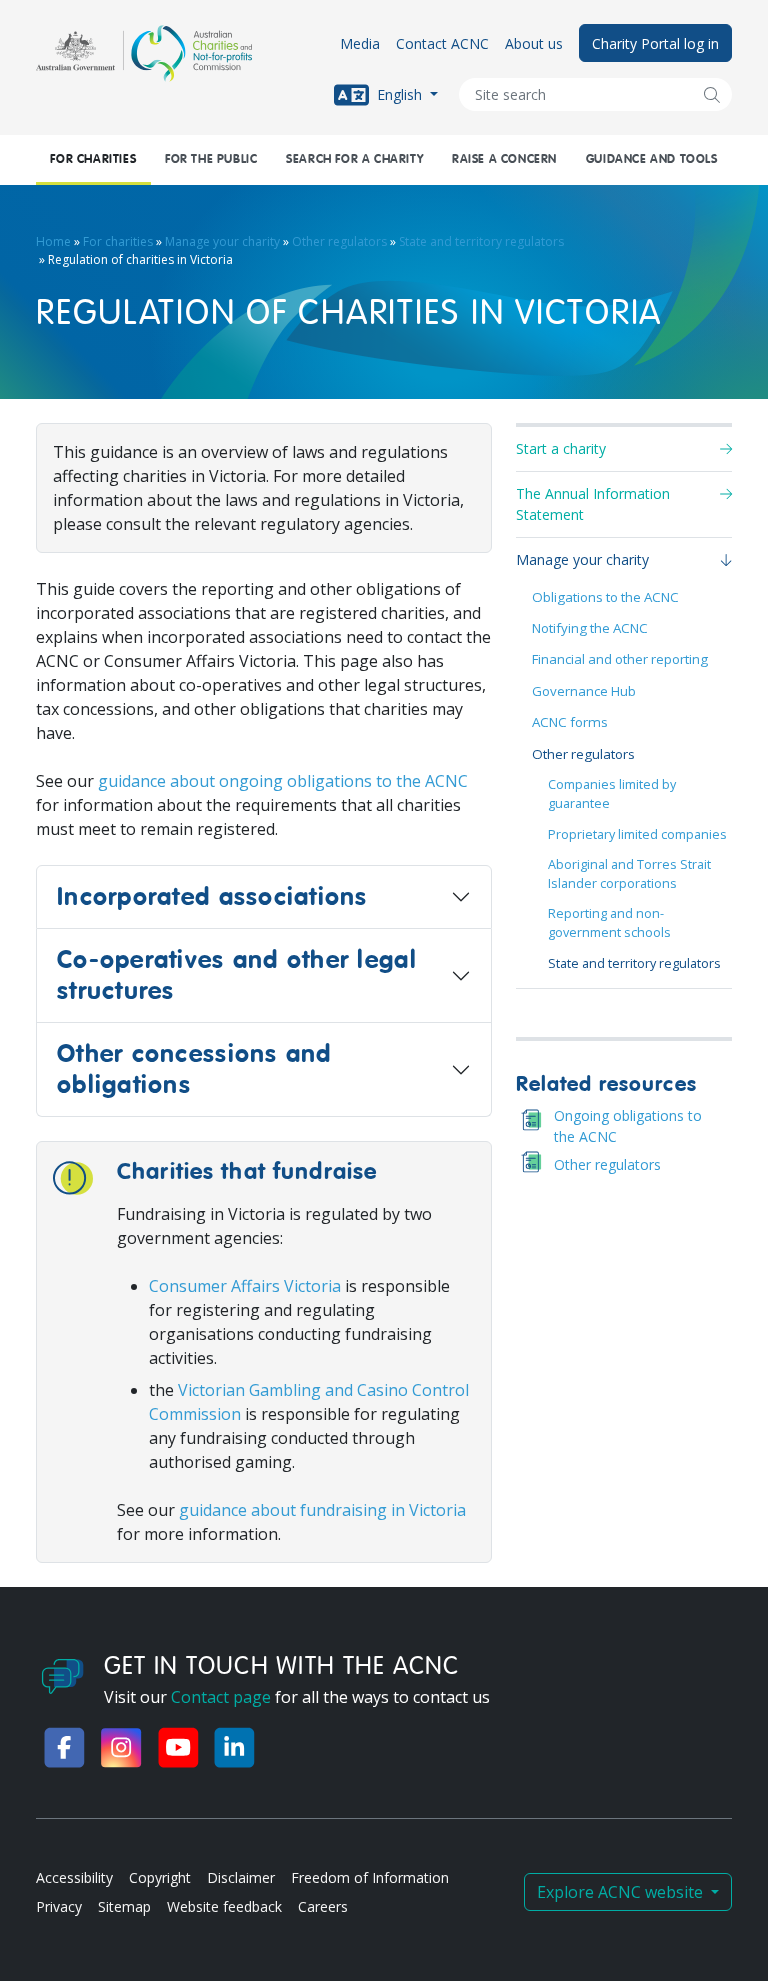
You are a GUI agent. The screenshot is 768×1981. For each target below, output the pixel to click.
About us (534, 43)
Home (53, 241)
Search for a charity (354, 159)
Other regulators (339, 241)
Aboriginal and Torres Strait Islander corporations (629, 874)
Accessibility (74, 1877)
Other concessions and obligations (194, 1069)
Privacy (59, 1906)
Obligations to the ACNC (605, 597)
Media (360, 43)
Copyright (160, 1877)
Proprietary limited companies (637, 834)
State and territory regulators (481, 241)
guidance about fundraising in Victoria (322, 1510)
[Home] (144, 53)
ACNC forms (570, 722)
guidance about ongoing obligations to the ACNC (283, 781)
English (399, 93)
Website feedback (224, 1906)
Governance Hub (584, 691)
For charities (93, 159)
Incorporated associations (212, 897)
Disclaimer (241, 1877)
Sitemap (124, 1906)
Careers (323, 1906)
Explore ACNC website (622, 1892)
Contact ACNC (442, 43)
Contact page (221, 1697)
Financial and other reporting (620, 659)
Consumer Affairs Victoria (245, 1286)
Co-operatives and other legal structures (237, 975)
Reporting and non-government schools (609, 923)
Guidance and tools (652, 159)
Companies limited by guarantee (612, 794)
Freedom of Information (370, 1877)
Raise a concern (504, 159)
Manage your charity (222, 241)
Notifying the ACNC (590, 628)
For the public (211, 159)
